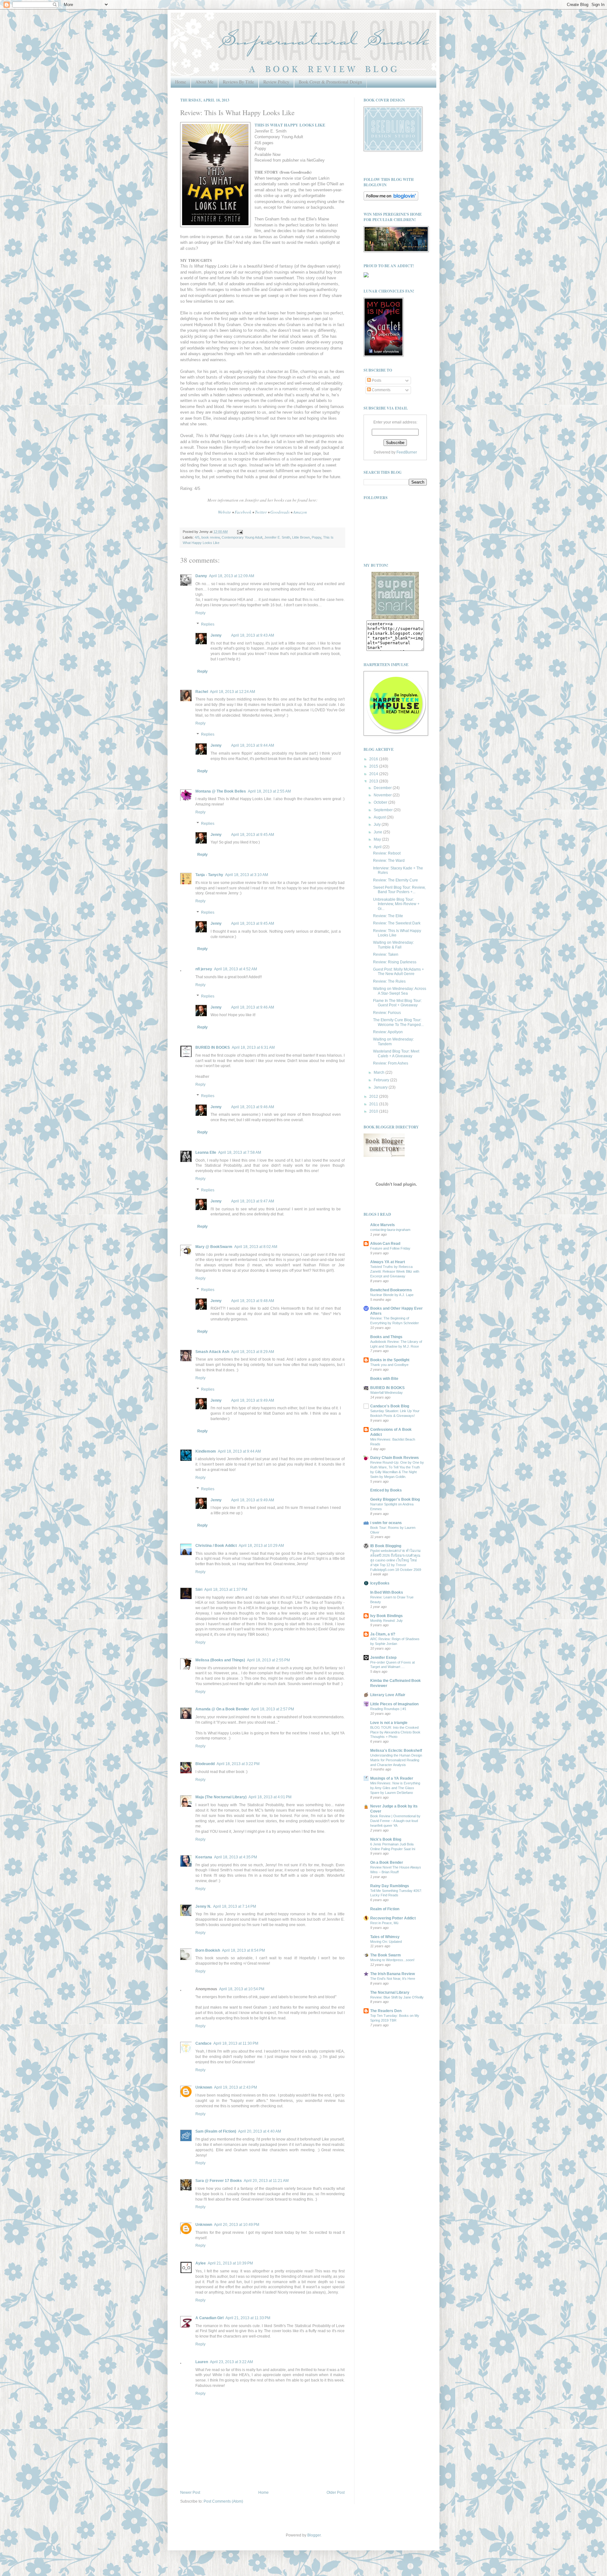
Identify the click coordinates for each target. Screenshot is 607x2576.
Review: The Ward (389, 861)
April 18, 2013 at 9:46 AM (253, 1007)
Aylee (201, 2263)
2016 (374, 759)
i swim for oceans (386, 1523)
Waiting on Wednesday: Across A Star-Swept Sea (400, 991)
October (381, 802)
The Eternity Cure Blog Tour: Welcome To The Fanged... (398, 1022)
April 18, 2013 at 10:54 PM (242, 1989)
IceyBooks (380, 1583)
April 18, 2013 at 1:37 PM (226, 1590)
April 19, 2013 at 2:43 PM (236, 2087)
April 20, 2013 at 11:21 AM (266, 2181)
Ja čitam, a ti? (383, 1634)
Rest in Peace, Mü (384, 1923)
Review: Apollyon (388, 1032)
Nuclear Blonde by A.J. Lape (392, 1295)
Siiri (199, 1590)
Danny (201, 576)
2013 (374, 781)
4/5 (197, 537)
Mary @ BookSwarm (214, 1247)
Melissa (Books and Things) (220, 1660)
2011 (374, 1104)
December (383, 788)
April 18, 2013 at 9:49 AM (253, 1400)
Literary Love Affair (388, 1695)
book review (211, 537)
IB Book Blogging (386, 1546)
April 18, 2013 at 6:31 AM (253, 1047)
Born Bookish (208, 1950)
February (382, 1080)
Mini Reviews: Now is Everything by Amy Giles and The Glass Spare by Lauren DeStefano (395, 1788)
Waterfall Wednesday (386, 1393)
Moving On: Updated (386, 1942)
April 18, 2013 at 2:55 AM (269, 791)
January (381, 1087)
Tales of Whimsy (385, 1937)
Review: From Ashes (391, 1063)
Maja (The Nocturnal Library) (221, 1797)
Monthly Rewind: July (386, 1621)
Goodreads (280, 512)
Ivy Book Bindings (386, 1616)
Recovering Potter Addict (393, 1918)
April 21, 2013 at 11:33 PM (248, 2318)
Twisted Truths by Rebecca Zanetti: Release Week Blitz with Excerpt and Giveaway (395, 1271)
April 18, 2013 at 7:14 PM (235, 1906)
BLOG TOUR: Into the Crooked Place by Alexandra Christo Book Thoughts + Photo (395, 1732)
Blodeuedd (205, 1764)
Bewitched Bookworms (391, 1290)
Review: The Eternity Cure (395, 880)
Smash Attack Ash (212, 1352)
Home (181, 82)
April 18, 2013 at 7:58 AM (240, 1152)
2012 (374, 1096)
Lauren (202, 2362)
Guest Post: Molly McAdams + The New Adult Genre (399, 972)
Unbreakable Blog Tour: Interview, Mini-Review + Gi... (396, 904)
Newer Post (190, 2493)
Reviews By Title (238, 82)
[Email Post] (239, 532)
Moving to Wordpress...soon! (392, 1960)
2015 (374, 766)
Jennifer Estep (383, 1658)
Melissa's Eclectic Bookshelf (396, 1751)
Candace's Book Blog (390, 1406)
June (378, 832)
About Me (204, 82)
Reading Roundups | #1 (388, 1709)
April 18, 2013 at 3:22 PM (238, 1764)
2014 (374, 774)
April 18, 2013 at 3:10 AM (247, 875)
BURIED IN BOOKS (213, 1047)
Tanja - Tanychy (209, 875)
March (380, 1072)
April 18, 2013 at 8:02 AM (256, 1247)
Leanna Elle (206, 1152)
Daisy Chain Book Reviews (395, 1458)
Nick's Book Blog (386, 1839)
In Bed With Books (387, 1592)
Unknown (204, 2087)
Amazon (300, 512)
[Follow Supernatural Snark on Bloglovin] (391, 199)
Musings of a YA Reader (392, 1778)
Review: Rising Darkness (395, 962)
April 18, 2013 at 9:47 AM (253, 1201)
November (383, 795)
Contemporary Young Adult (242, 537)
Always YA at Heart (388, 1262)
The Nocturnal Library (390, 1992)
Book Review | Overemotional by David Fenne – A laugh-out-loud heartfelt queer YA (395, 1821)
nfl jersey (204, 969)
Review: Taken (386, 954)
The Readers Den (386, 2011)
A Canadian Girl (209, 2318)
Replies (208, 624)
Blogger (314, 2535)
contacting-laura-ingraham (390, 1230)
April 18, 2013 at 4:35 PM (236, 1857)
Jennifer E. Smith (277, 537)
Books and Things (386, 1337)
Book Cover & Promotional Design (330, 82)
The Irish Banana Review (392, 1974)
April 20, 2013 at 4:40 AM (260, 2131)
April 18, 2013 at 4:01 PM (270, 1797)
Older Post (336, 2493)
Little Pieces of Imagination (394, 1704)
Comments (381, 390)
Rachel (202, 692)
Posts (376, 380)
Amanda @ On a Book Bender (222, 1709)
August (380, 817)
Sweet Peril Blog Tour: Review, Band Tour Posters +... (399, 890)
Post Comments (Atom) (223, 2501)
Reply (200, 613)
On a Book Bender (387, 1863)
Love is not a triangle (389, 1723)
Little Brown (301, 537)
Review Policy (276, 82)
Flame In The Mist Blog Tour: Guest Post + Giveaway (397, 1003)
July (378, 825)
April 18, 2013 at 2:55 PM (268, 1660)
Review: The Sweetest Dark (397, 923)
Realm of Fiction (385, 1909)
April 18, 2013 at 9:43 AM (253, 635)
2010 (374, 1111)
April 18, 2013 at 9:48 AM (253, 1301)
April (378, 847)
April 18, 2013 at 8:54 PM (243, 1950)
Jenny (216, 635)
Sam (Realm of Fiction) (216, 2131)
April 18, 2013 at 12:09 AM (232, 576)
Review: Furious (387, 1013)
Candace (203, 2043)
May (378, 839)
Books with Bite (384, 1379)
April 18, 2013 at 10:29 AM (261, 1546)
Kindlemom (206, 1451)
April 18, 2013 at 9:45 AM (253, 835)
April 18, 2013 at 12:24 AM (233, 692)
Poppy (316, 537)
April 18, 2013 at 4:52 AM (236, 969)
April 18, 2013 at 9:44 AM (253, 745)
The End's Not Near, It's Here (393, 1979)
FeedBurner (407, 452)
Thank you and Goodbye (389, 1365)
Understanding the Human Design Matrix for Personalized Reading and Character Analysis (396, 1760)
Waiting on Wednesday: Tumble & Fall (393, 945)
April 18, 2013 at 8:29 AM (253, 1352)
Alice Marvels (383, 1225)
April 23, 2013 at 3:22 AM (231, 2362)
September (384, 810)
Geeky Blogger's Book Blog (395, 1499)
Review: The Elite (388, 916)
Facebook (243, 512)
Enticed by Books (386, 1490)
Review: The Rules (389, 981)
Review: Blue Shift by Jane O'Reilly (397, 1997)
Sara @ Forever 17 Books (219, 2181)
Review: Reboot (387, 853)
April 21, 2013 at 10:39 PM (230, 2263)
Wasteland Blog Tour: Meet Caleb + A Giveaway (396, 1053)
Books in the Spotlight (390, 1360)
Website (224, 512)
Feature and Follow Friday (390, 1248)
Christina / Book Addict (216, 1546)
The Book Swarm (386, 1955)
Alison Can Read (385, 1244)
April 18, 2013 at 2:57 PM (273, 1709)
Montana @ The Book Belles (221, 791)
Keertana (204, 1857)
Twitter (261, 512)
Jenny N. (203, 1906)
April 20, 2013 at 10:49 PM (237, 2225)
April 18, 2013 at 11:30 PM (236, 2043)
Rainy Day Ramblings (390, 1886)
